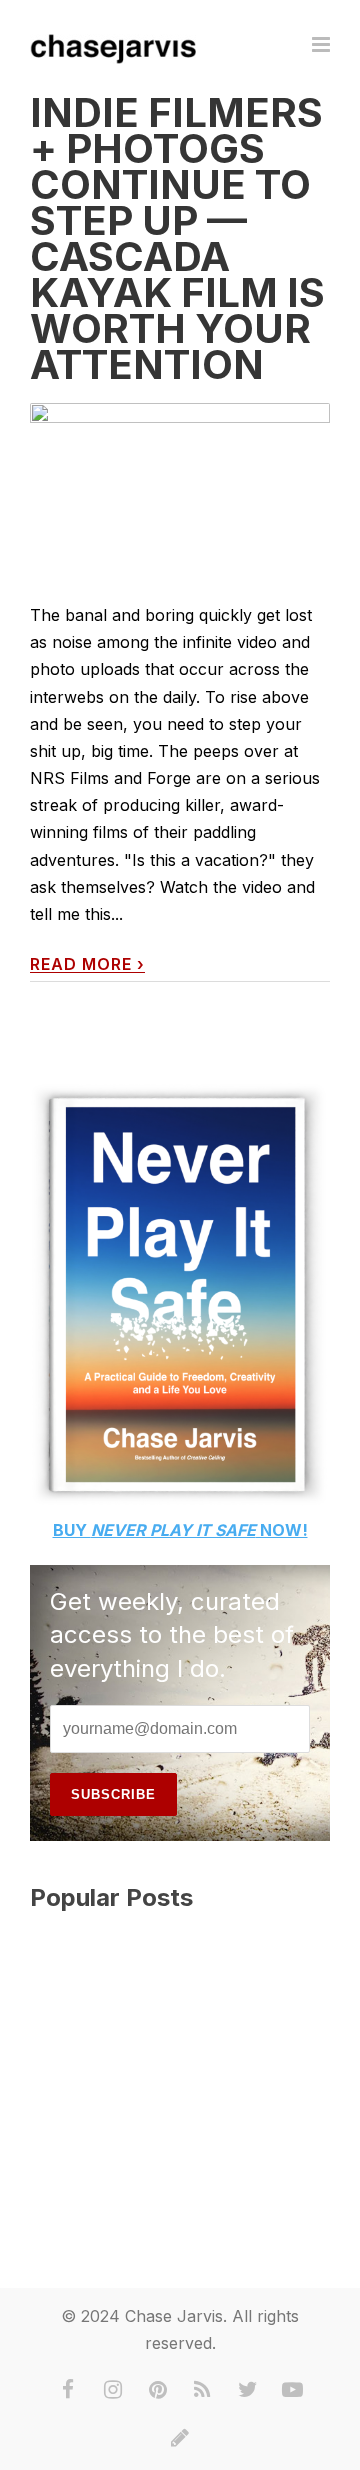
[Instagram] (113, 2390)
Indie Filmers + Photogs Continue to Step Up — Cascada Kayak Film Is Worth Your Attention (177, 238)
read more (87, 964)
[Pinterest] (158, 2390)
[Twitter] (248, 2390)
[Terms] (180, 2438)
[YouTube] (293, 2390)
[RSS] (203, 2390)
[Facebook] (68, 2390)
